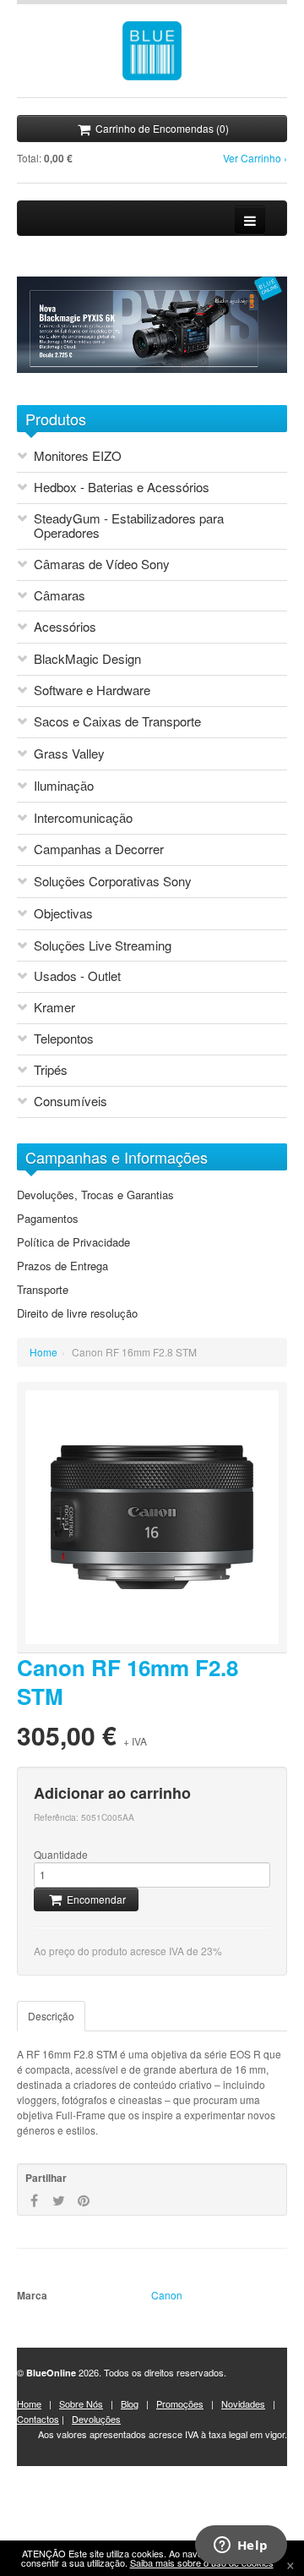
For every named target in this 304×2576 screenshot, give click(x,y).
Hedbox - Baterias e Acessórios (122, 488)
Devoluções (96, 2419)
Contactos (38, 2419)
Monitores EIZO (78, 456)
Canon (167, 2295)
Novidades (243, 2403)
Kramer (54, 1008)
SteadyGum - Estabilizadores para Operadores (129, 526)
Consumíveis (71, 1102)
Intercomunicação (83, 818)
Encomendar (95, 1899)
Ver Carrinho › (255, 158)
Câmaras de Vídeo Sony (102, 565)
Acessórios (65, 627)
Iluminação (64, 786)
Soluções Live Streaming (103, 946)
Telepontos (64, 1039)
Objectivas (63, 914)
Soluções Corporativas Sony (113, 882)
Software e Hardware (92, 691)
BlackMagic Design (87, 659)
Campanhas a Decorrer (99, 850)
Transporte (43, 1290)
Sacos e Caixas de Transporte (117, 722)
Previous (22, 381)
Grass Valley (69, 754)
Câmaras (60, 596)
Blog (130, 2403)
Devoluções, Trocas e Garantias (95, 1195)
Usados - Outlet (77, 976)
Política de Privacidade (73, 1242)
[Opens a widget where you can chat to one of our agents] (241, 2546)
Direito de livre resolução (77, 1313)
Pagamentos (48, 1219)
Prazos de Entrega (62, 1266)
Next (36, 381)
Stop (57, 381)
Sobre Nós (81, 2403)
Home (43, 1352)
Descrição (51, 2016)
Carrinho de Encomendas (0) (161, 128)
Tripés (51, 1070)
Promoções (180, 2403)
